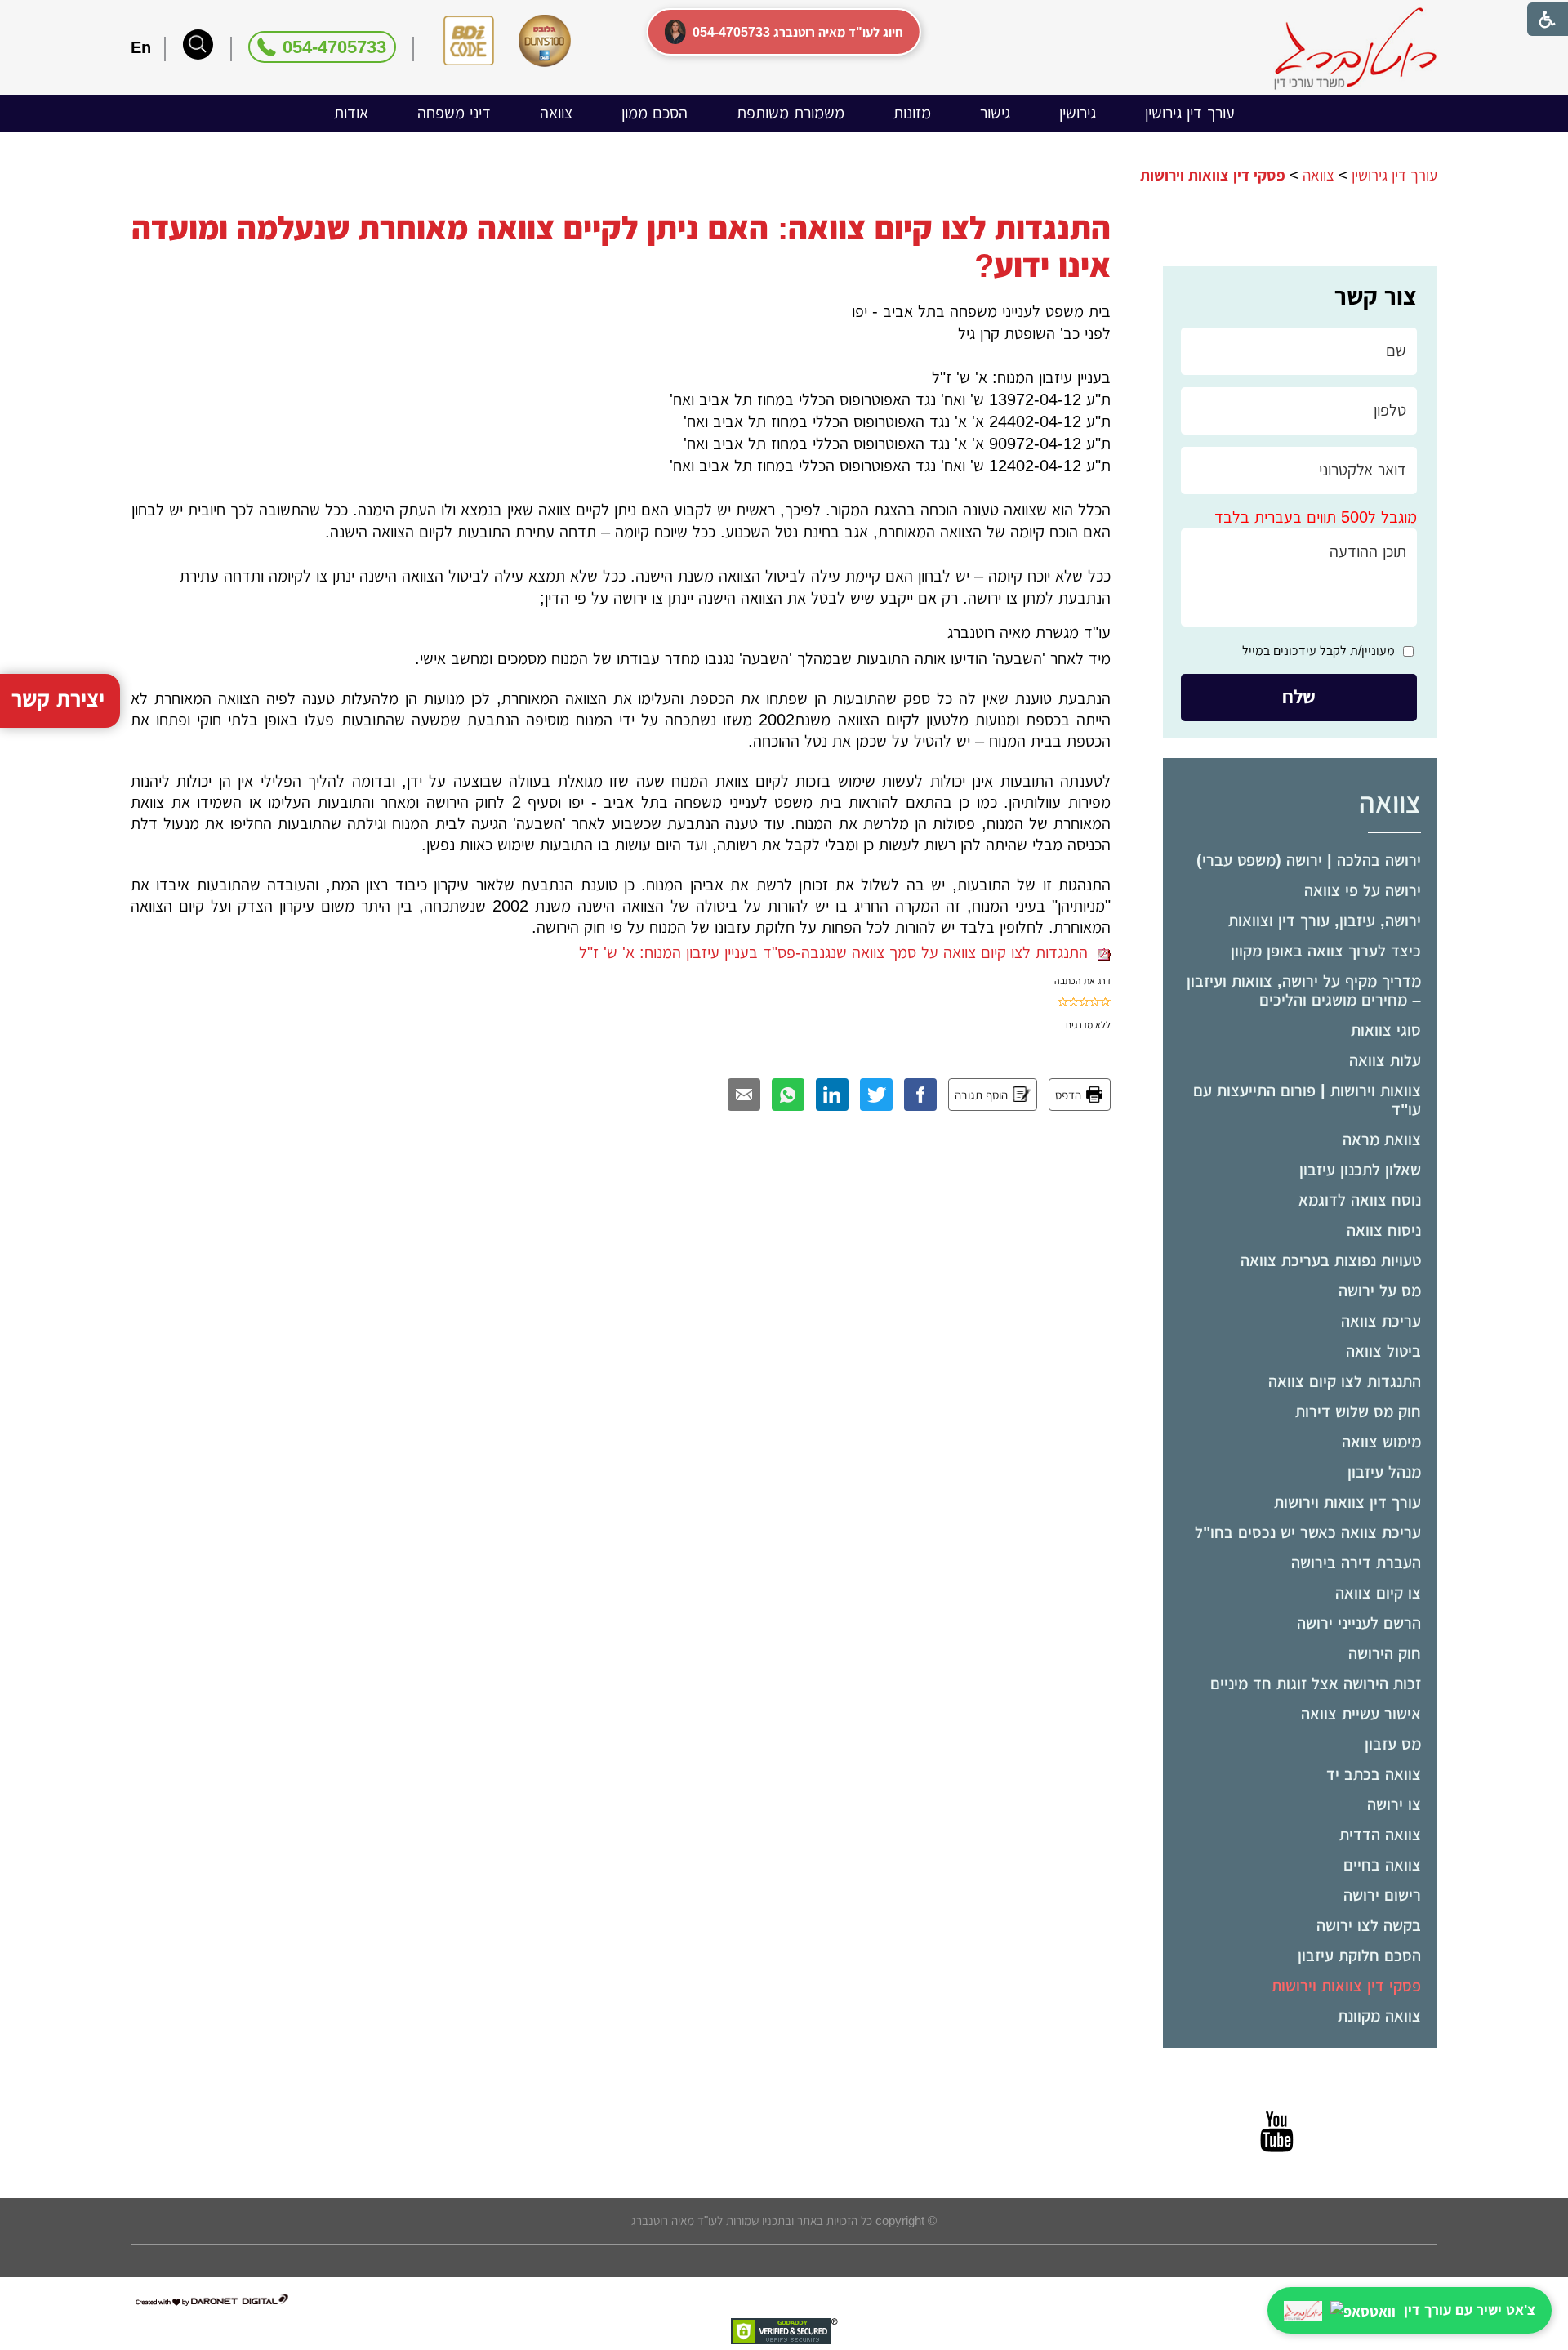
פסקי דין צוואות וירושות (1346, 1986)
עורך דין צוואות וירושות (1347, 1502)
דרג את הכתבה (1082, 981)
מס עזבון (1393, 1744)
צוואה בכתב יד (1374, 1774)
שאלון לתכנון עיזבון (1360, 1170)
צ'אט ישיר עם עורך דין (1470, 2310)
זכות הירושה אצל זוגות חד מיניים (1316, 1683)
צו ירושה (1394, 1804)
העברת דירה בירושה (1356, 1563)
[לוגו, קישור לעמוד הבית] (1355, 49)
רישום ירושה (1382, 1895)
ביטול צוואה (1383, 1351)
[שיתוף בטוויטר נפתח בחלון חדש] (876, 1095)
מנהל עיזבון (1384, 1472)
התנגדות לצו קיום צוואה (1345, 1381)
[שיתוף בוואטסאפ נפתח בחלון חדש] (788, 1095)
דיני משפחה (454, 113)
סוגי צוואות (1386, 1030)
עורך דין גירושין (1190, 113)
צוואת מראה (1382, 1139)
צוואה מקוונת (1379, 2016)
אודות (351, 113)
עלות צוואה (1385, 1060)
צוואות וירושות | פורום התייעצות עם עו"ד (1307, 1100)
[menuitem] (1190, 113)
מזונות (912, 113)
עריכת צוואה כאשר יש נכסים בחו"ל (1308, 1532)
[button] (198, 45)
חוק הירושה (1385, 1653)
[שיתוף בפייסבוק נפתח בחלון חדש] (920, 1095)
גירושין (1078, 113)
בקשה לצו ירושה (1369, 1925)
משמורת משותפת (791, 113)
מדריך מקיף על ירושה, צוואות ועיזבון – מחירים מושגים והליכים (1304, 990)
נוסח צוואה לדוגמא (1360, 1200)
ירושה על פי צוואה (1363, 890)
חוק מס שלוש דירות (1358, 1411)
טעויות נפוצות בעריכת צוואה (1331, 1260)
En (141, 47)
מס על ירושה (1380, 1291)
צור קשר (1376, 296)
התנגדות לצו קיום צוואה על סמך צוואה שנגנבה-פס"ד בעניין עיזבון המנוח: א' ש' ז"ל (838, 952)
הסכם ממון (655, 113)
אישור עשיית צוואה (1361, 1714)
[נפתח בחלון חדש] (1277, 2131)
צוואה (556, 113)
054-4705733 (334, 47)
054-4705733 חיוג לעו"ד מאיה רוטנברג (798, 32)
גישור (995, 113)
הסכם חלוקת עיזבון (1359, 1955)
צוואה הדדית (1380, 1835)
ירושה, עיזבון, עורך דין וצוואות (1325, 921)
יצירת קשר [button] (58, 699)
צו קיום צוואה (1378, 1593)
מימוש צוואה (1381, 1442)
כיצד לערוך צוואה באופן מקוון (1326, 951)
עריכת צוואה (1381, 1321)
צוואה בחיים (1382, 1865)
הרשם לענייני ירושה (1359, 1623)
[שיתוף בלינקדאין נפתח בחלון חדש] (832, 1095)
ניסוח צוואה (1384, 1230)
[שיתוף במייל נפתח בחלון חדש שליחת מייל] (744, 1095)
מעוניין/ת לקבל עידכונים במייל (1319, 651)
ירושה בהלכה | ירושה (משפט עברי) (1309, 860)
